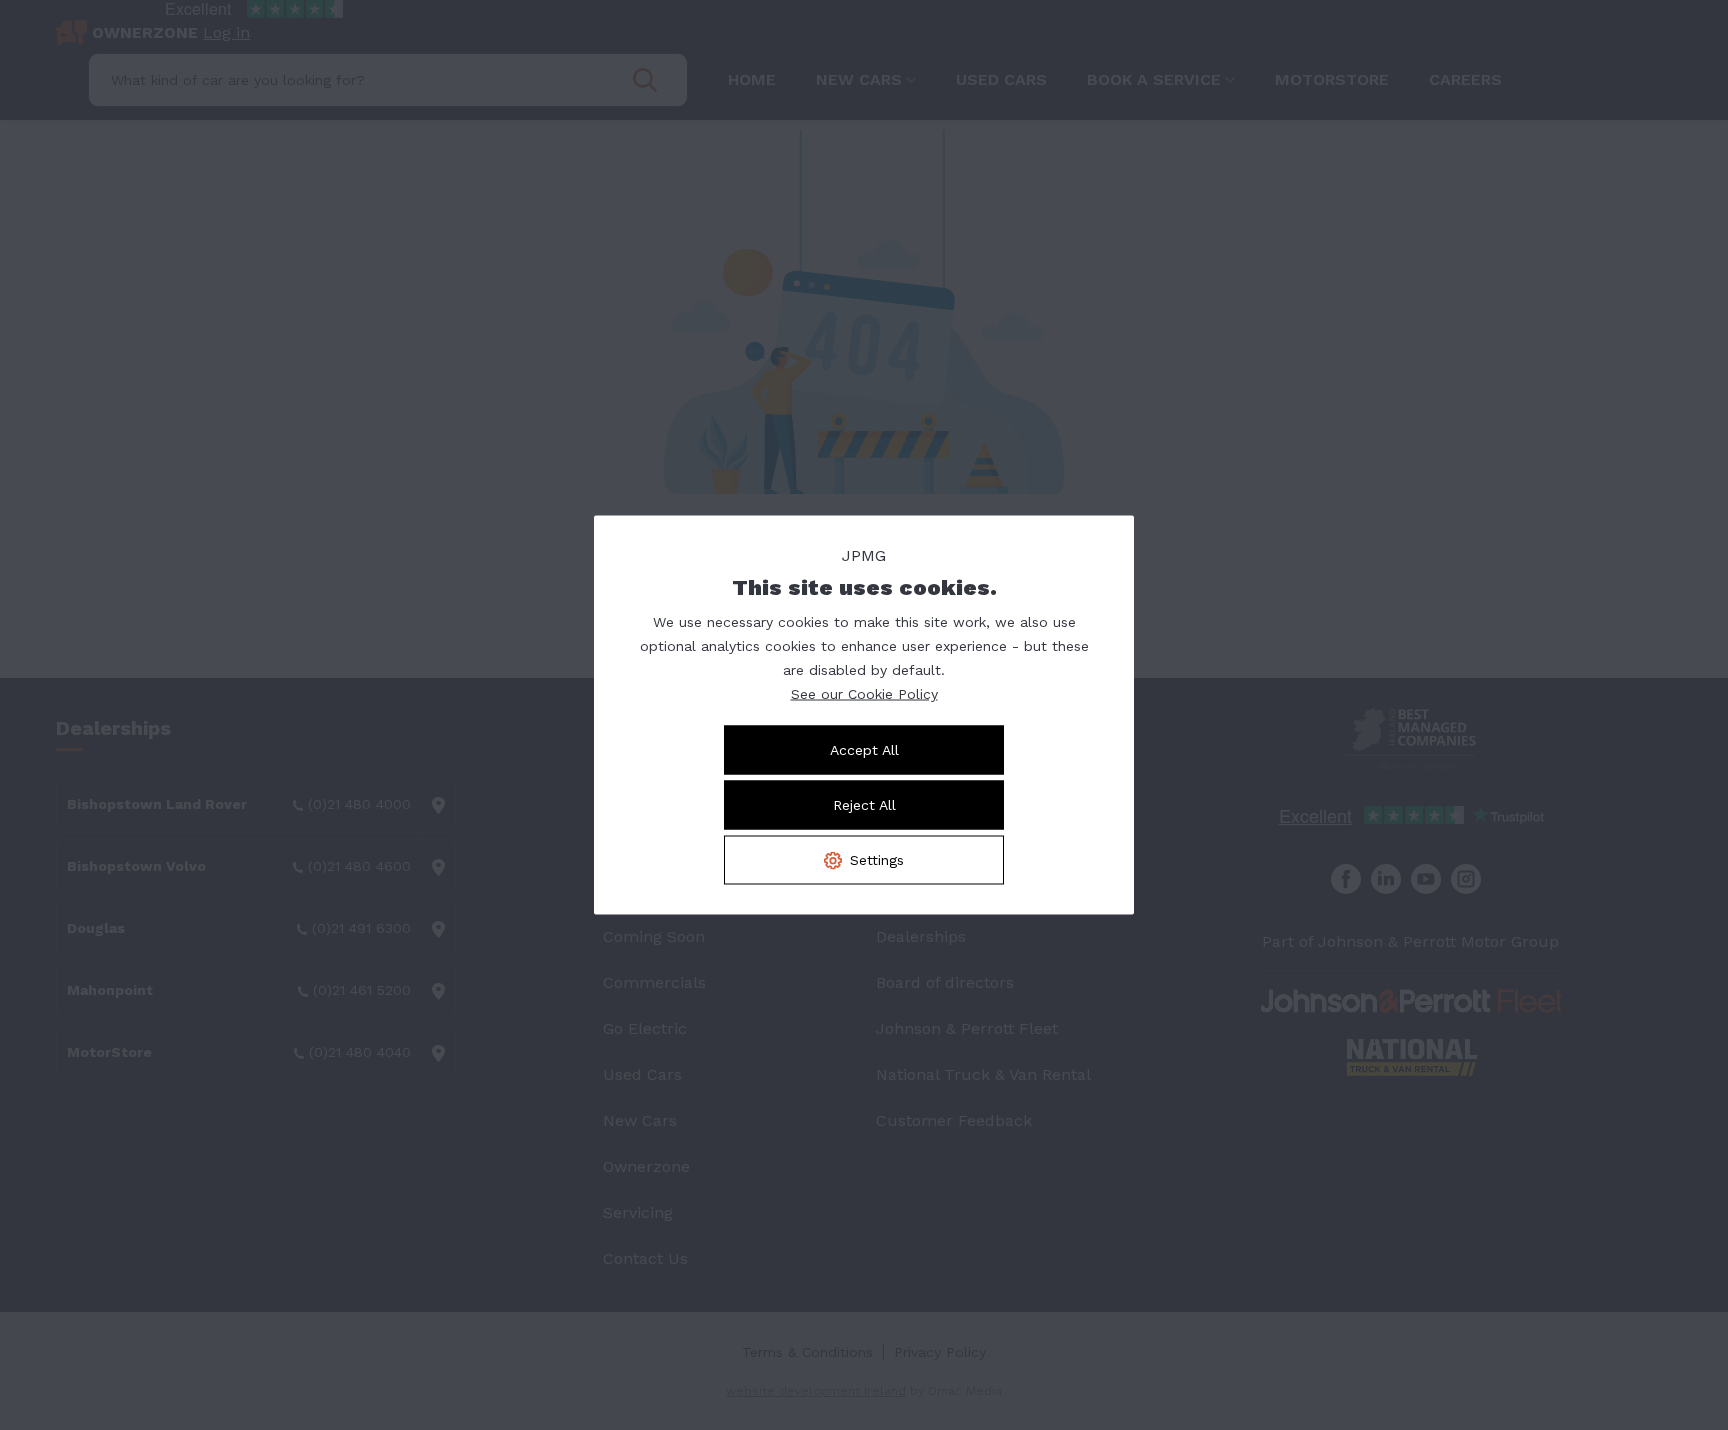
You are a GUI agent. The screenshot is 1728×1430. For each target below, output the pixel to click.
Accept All (864, 750)
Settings (877, 860)
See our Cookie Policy (864, 694)
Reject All (864, 805)
